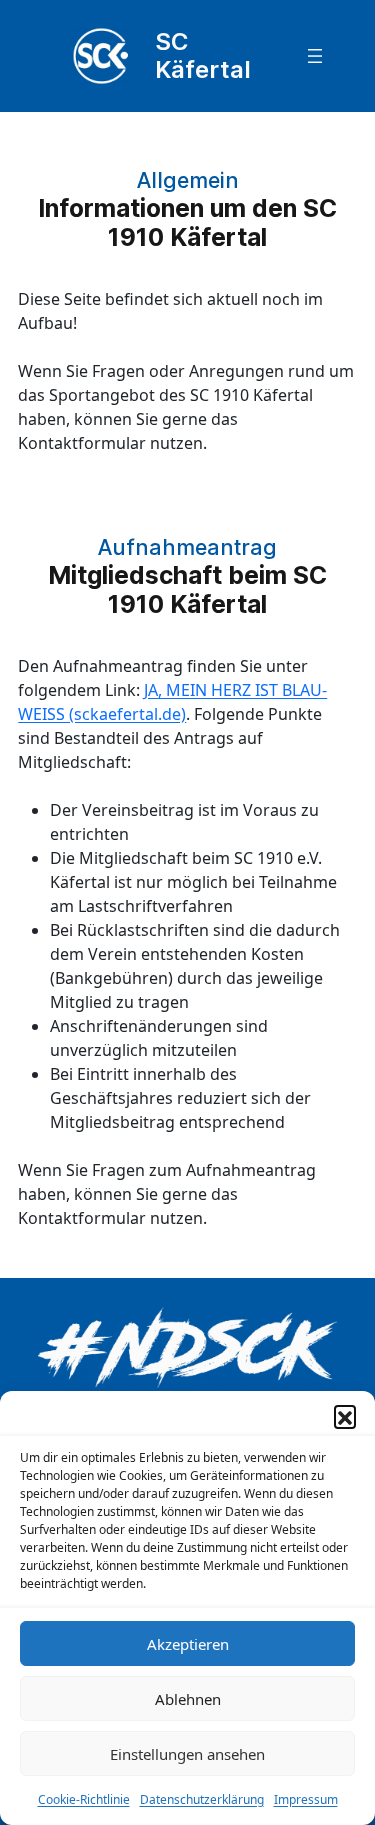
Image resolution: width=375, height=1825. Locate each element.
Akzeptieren (188, 1644)
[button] (345, 1416)
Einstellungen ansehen (187, 1754)
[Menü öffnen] (315, 56)
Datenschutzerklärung (202, 1799)
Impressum (306, 1799)
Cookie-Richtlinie (84, 1799)
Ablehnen (188, 1699)
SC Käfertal (203, 55)
